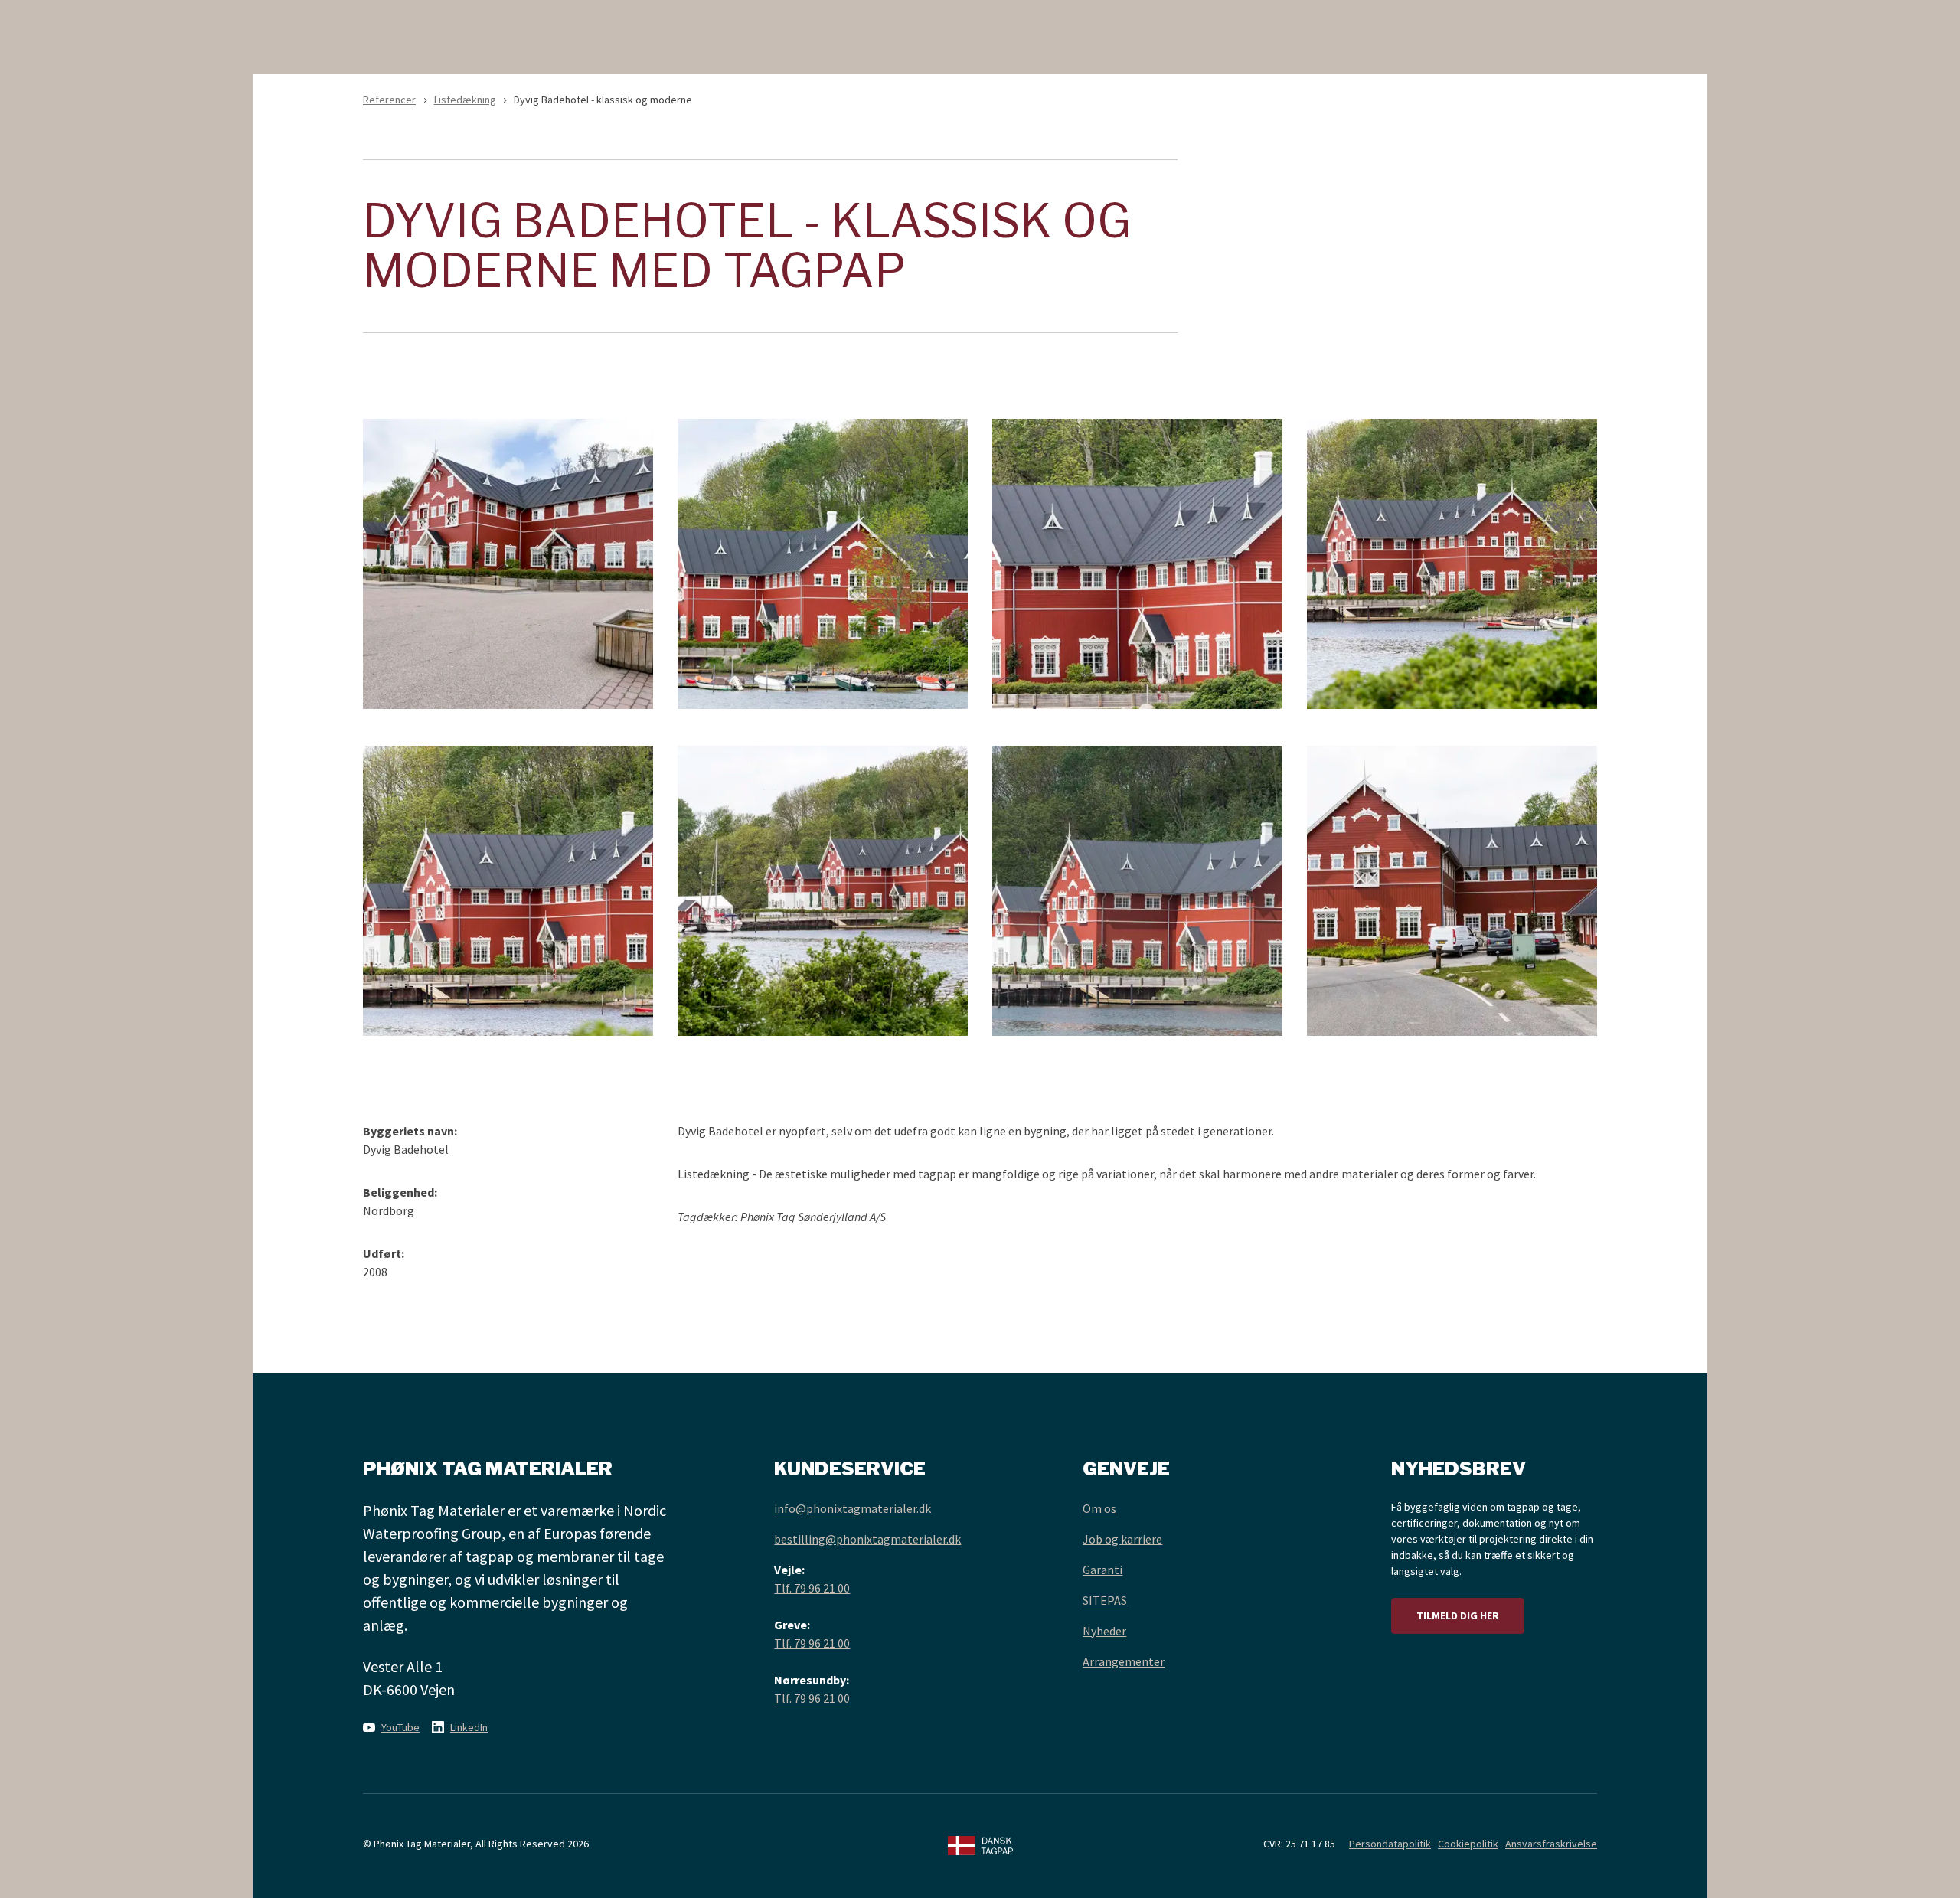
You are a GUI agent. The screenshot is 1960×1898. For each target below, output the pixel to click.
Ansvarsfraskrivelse (1551, 1844)
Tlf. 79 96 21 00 (812, 1588)
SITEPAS (1105, 1600)
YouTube (400, 1727)
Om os (1099, 1508)
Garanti (1102, 1570)
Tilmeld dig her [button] (1458, 1615)
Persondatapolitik (1390, 1844)
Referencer (389, 100)
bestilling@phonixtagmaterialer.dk (867, 1539)
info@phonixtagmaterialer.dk (853, 1508)
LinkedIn (469, 1727)
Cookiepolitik (1468, 1844)
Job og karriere (1122, 1539)
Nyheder (1104, 1631)
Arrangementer (1124, 1661)
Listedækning (465, 100)
